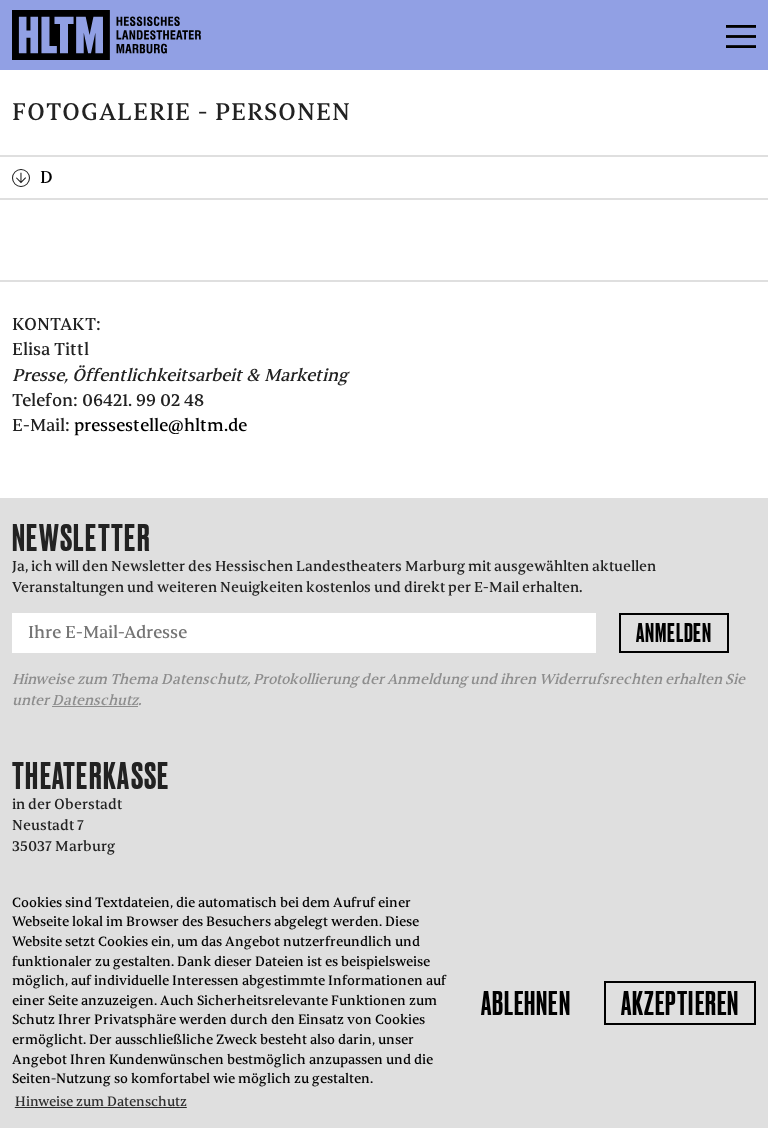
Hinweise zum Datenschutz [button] (101, 1101)
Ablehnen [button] (526, 1003)
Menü (696, 35)
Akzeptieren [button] (680, 1003)
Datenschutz (95, 700)
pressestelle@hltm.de (160, 425)
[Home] (149, 35)
